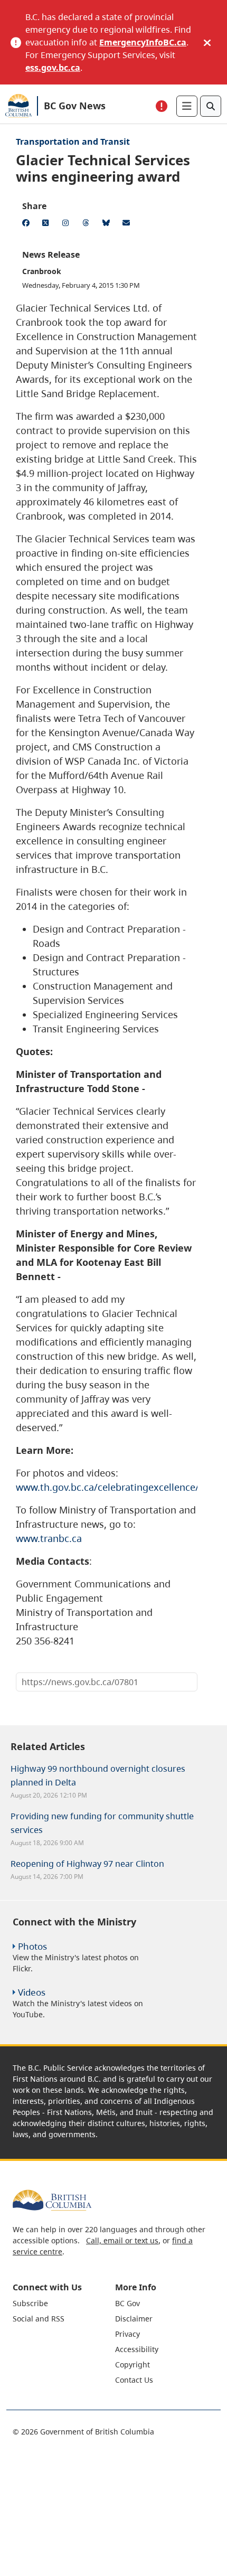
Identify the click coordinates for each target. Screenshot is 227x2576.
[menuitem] (63, 2303)
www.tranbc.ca (49, 1538)
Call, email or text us (122, 2240)
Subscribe (30, 2303)
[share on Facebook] (27, 224)
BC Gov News (75, 106)
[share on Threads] (88, 224)
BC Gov (127, 2303)
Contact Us (134, 2380)
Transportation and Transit (73, 142)
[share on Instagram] (68, 224)
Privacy (127, 2334)
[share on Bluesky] (108, 224)
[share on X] (48, 224)
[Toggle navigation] (187, 106)
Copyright (133, 2365)
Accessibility (137, 2349)
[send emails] (128, 224)
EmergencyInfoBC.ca (143, 42)
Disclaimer (134, 2319)
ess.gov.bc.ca (53, 68)
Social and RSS (39, 2319)
